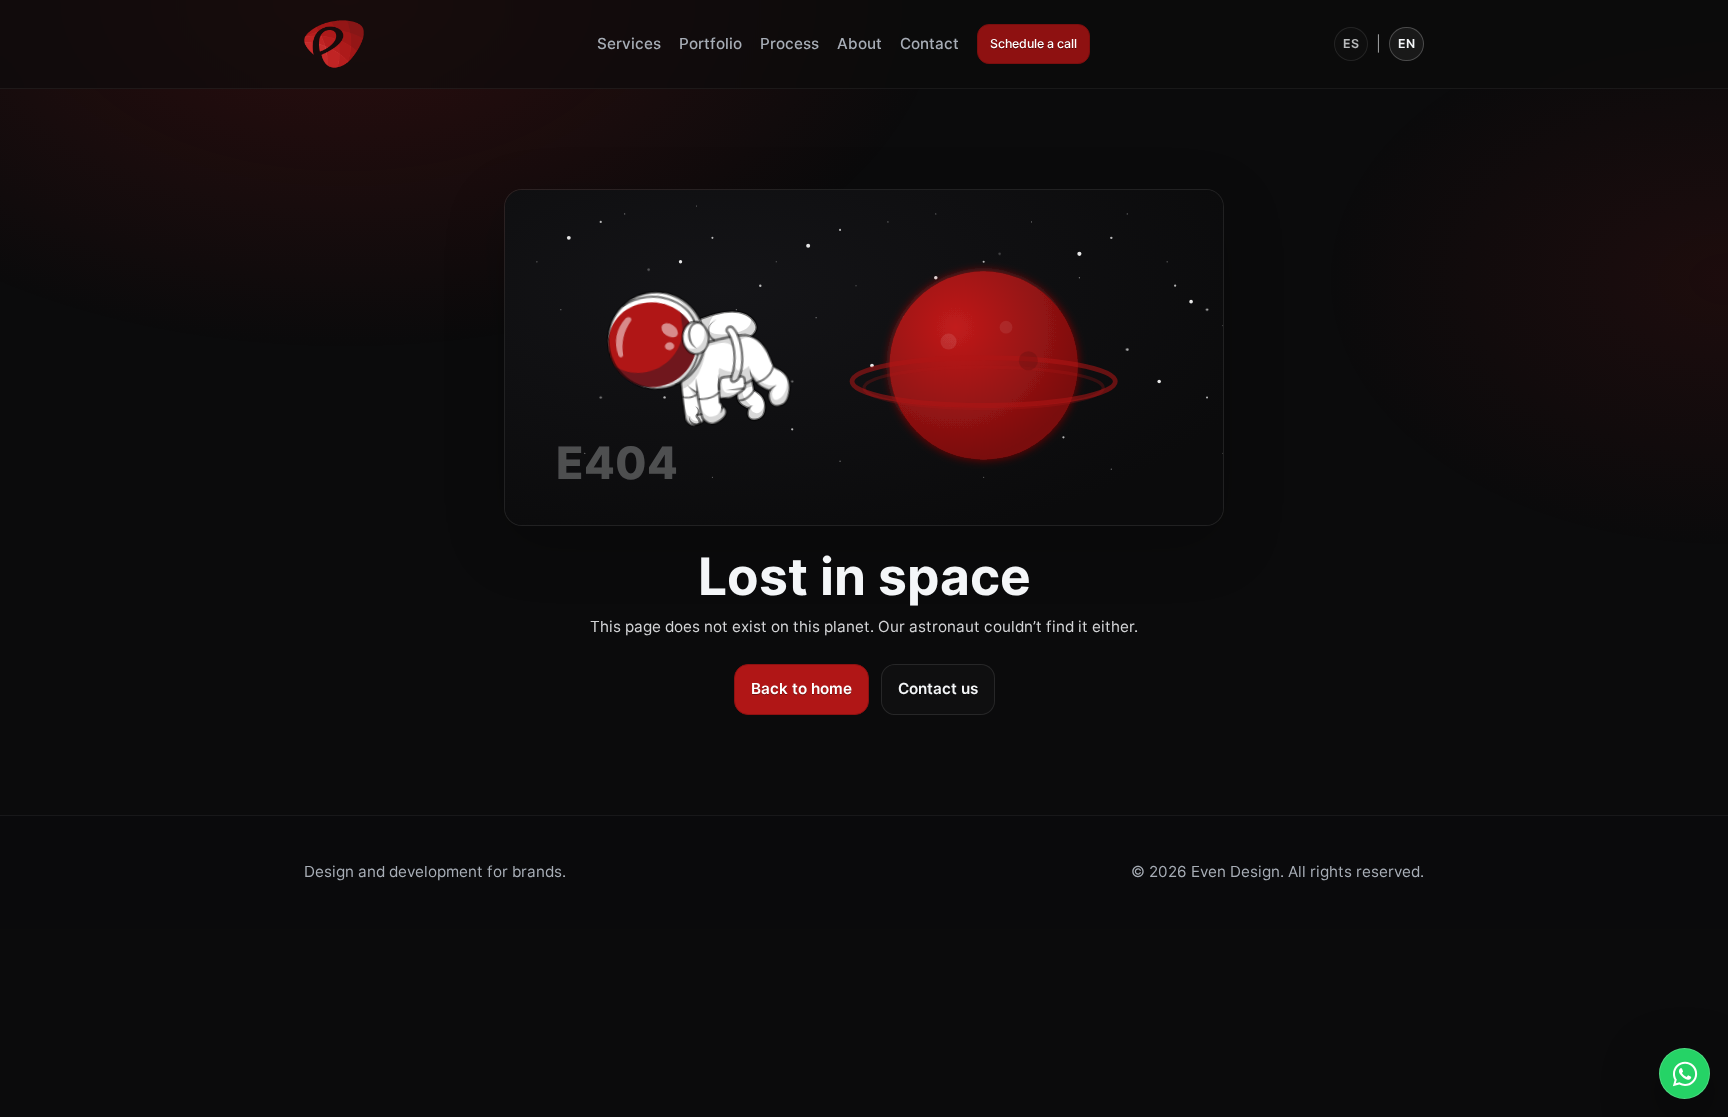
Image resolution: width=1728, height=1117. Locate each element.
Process (789, 43)
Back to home (801, 688)
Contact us (938, 688)
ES (1351, 43)
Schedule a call (1033, 43)
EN (1406, 43)
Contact (929, 43)
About (859, 43)
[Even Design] (334, 44)
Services (629, 43)
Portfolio (710, 43)
